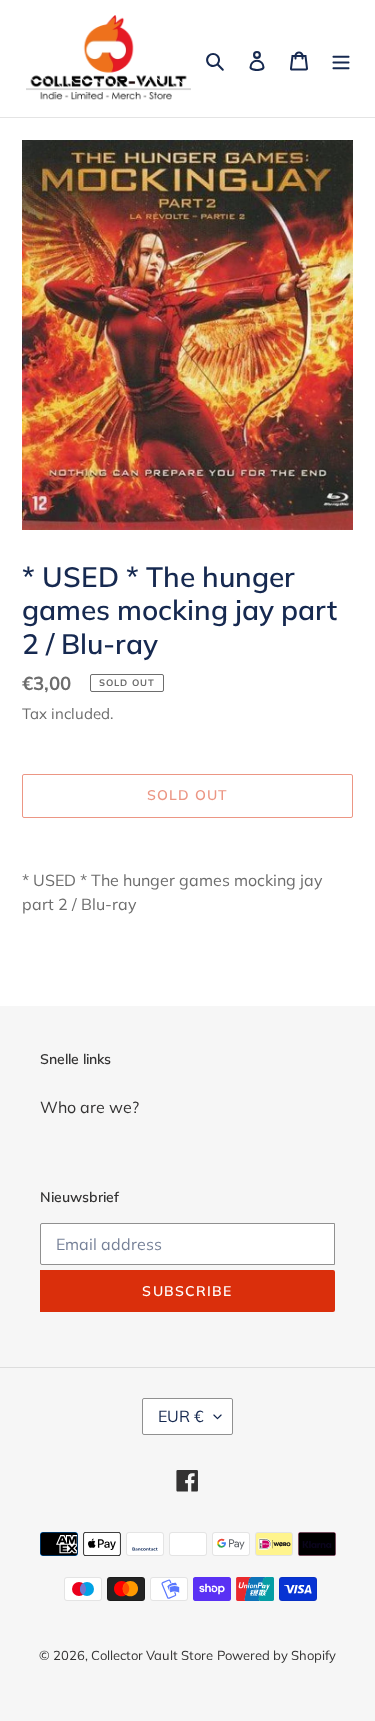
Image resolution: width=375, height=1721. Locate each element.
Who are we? (89, 1107)
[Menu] (341, 59)
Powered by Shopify (276, 1655)
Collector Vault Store (152, 1655)
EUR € (181, 1416)
